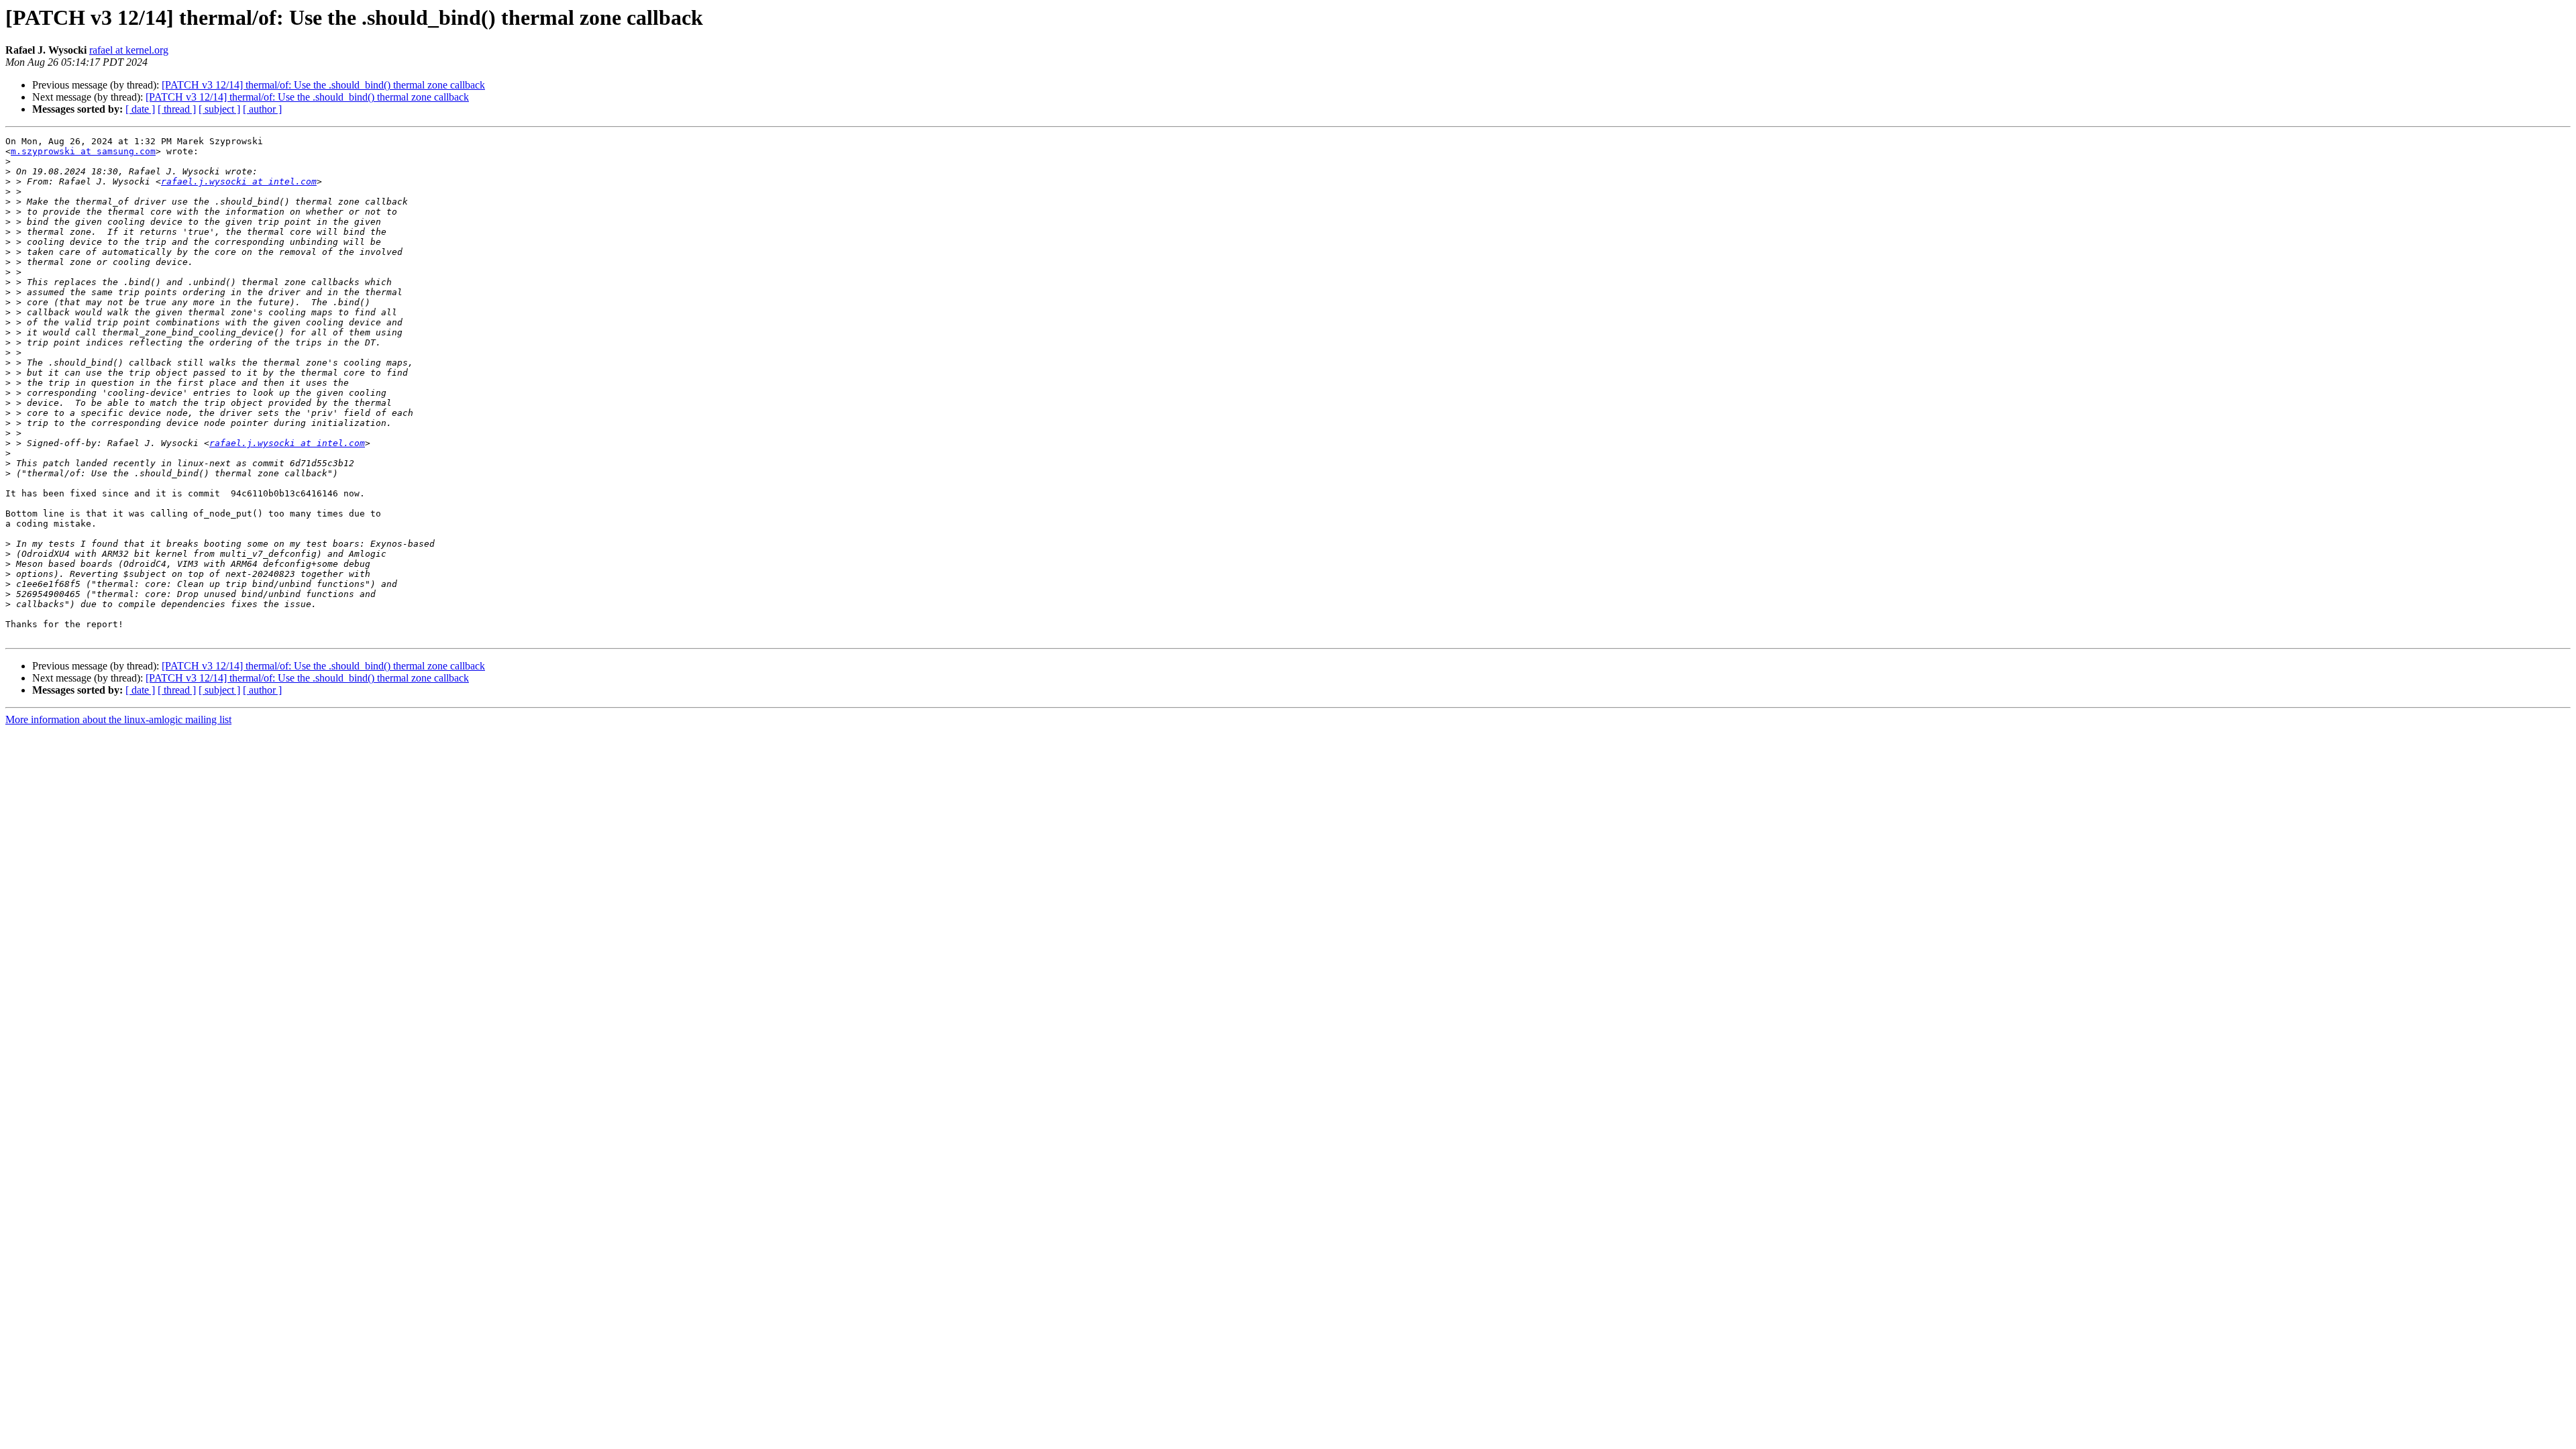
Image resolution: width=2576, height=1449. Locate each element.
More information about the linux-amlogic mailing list (118, 719)
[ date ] (140, 109)
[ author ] (262, 109)
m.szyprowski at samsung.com (83, 151)
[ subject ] (219, 109)
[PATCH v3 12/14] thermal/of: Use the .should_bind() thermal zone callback (323, 85)
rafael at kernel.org (129, 50)
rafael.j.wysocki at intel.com (239, 181)
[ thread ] (177, 109)
